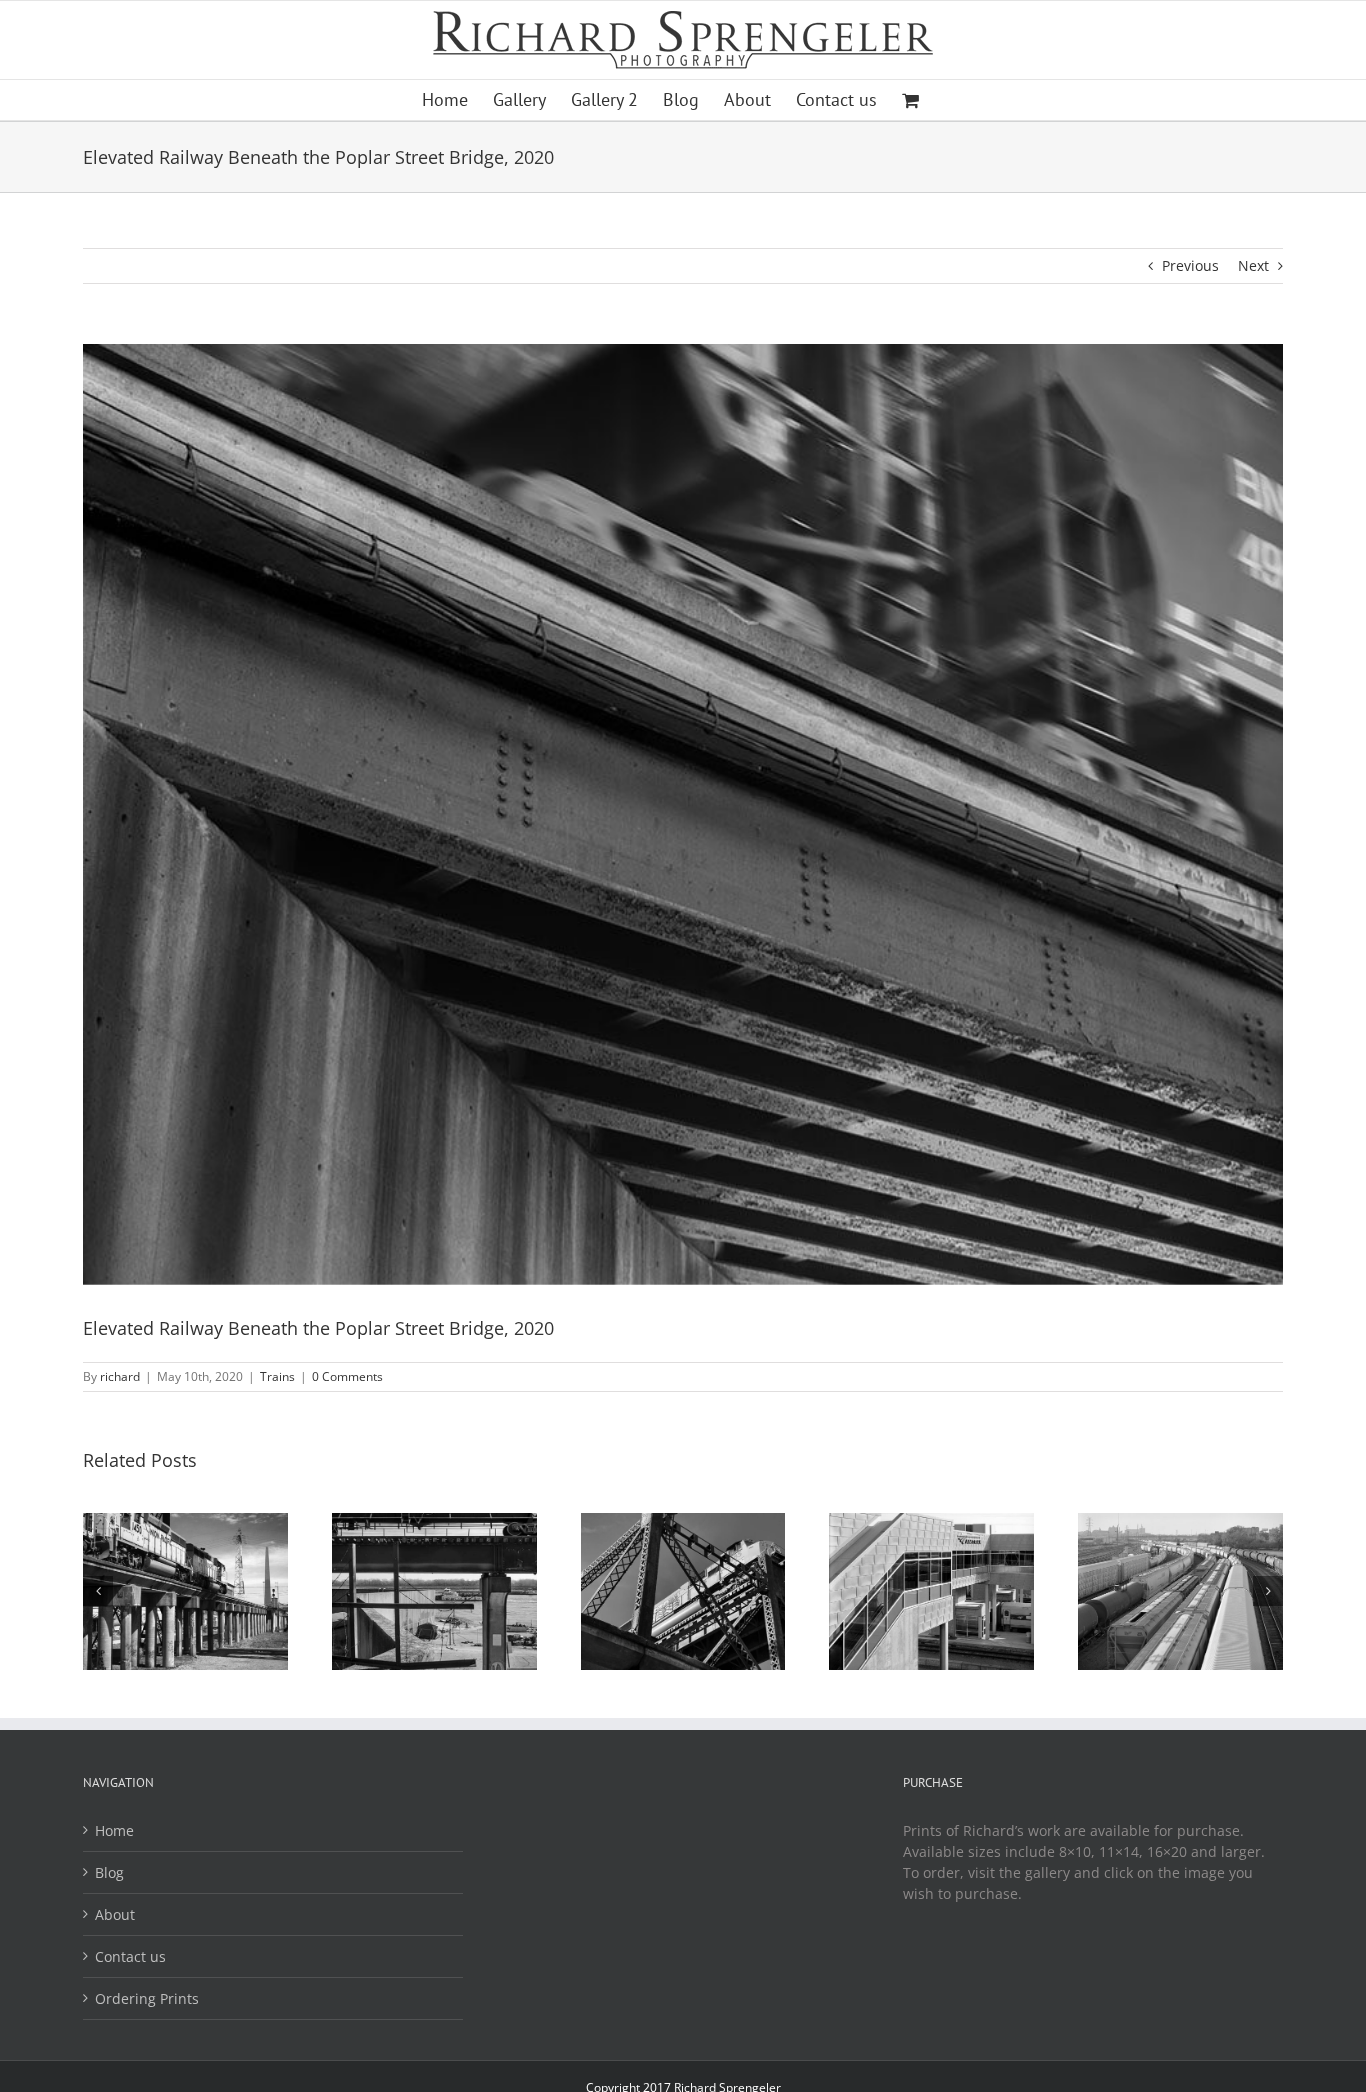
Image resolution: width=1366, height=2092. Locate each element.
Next (1253, 265)
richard (120, 1376)
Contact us (130, 1956)
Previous (1190, 265)
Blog (109, 1872)
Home (114, 1830)
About (115, 1914)
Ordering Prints (147, 1998)
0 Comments (347, 1376)
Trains (277, 1376)
